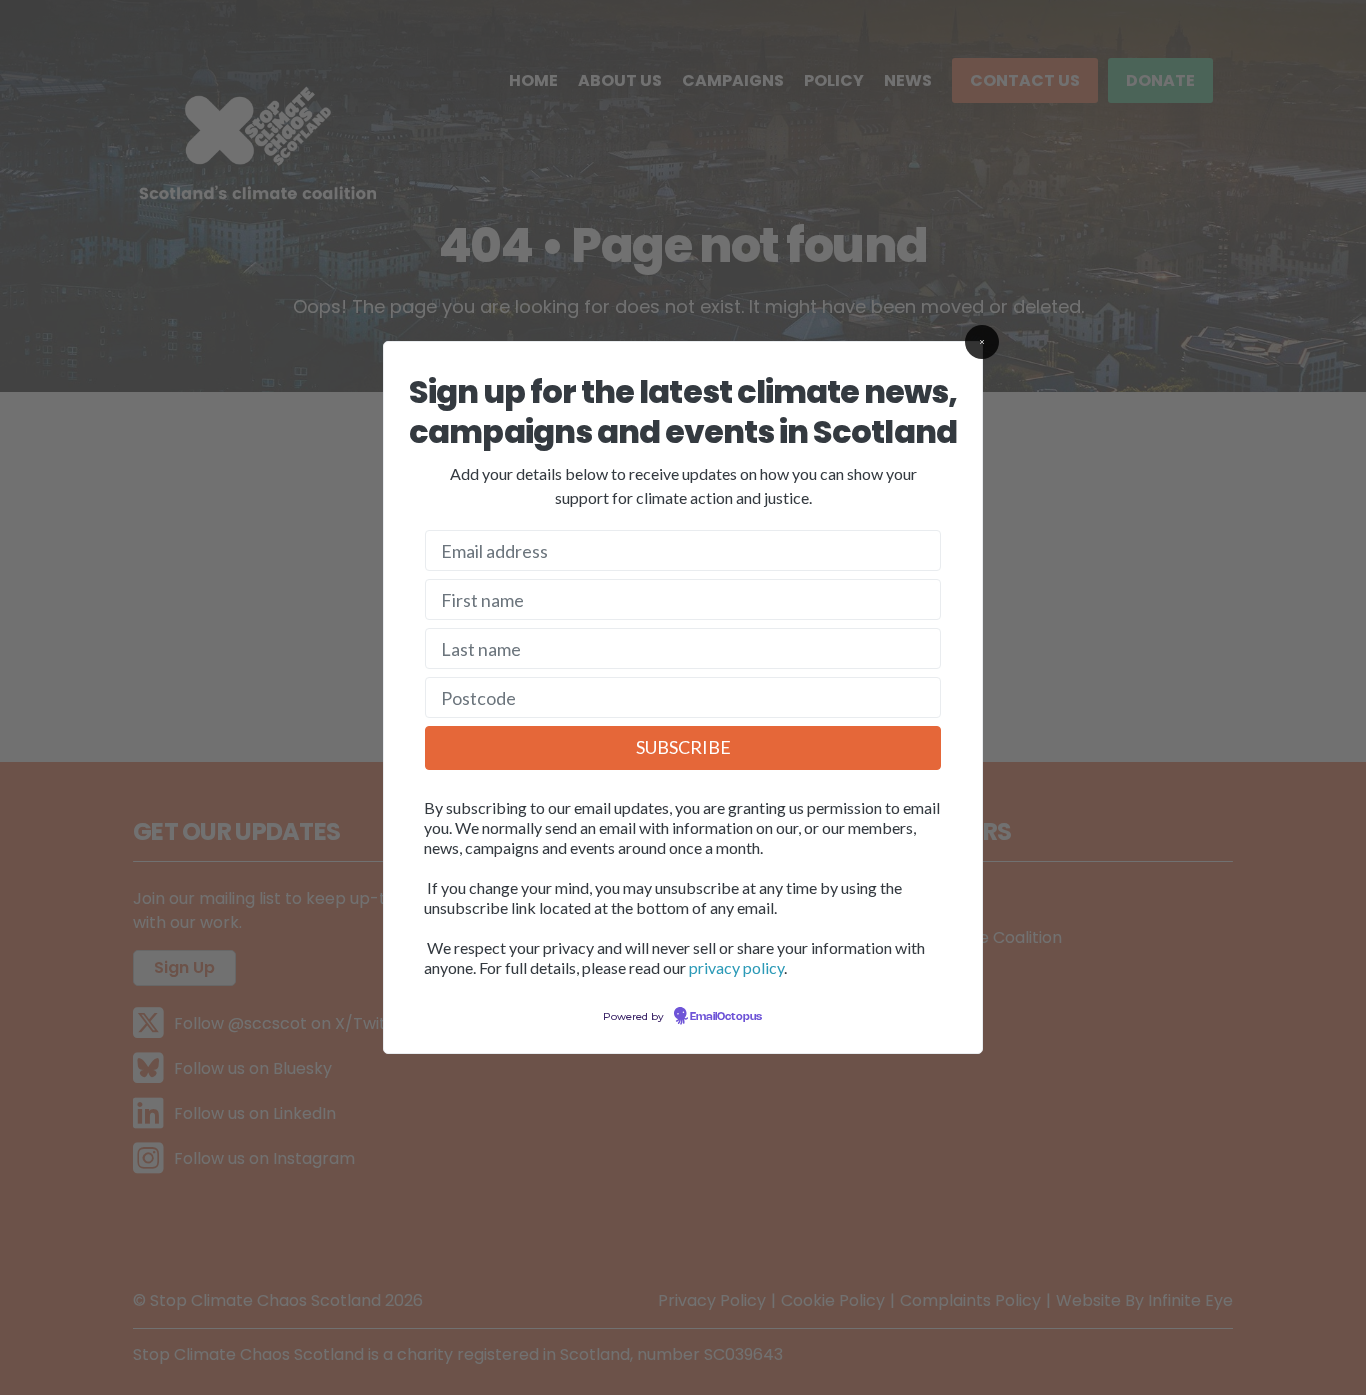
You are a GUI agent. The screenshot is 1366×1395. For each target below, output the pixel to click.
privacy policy (736, 967)
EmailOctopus (726, 1017)
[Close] (982, 342)
